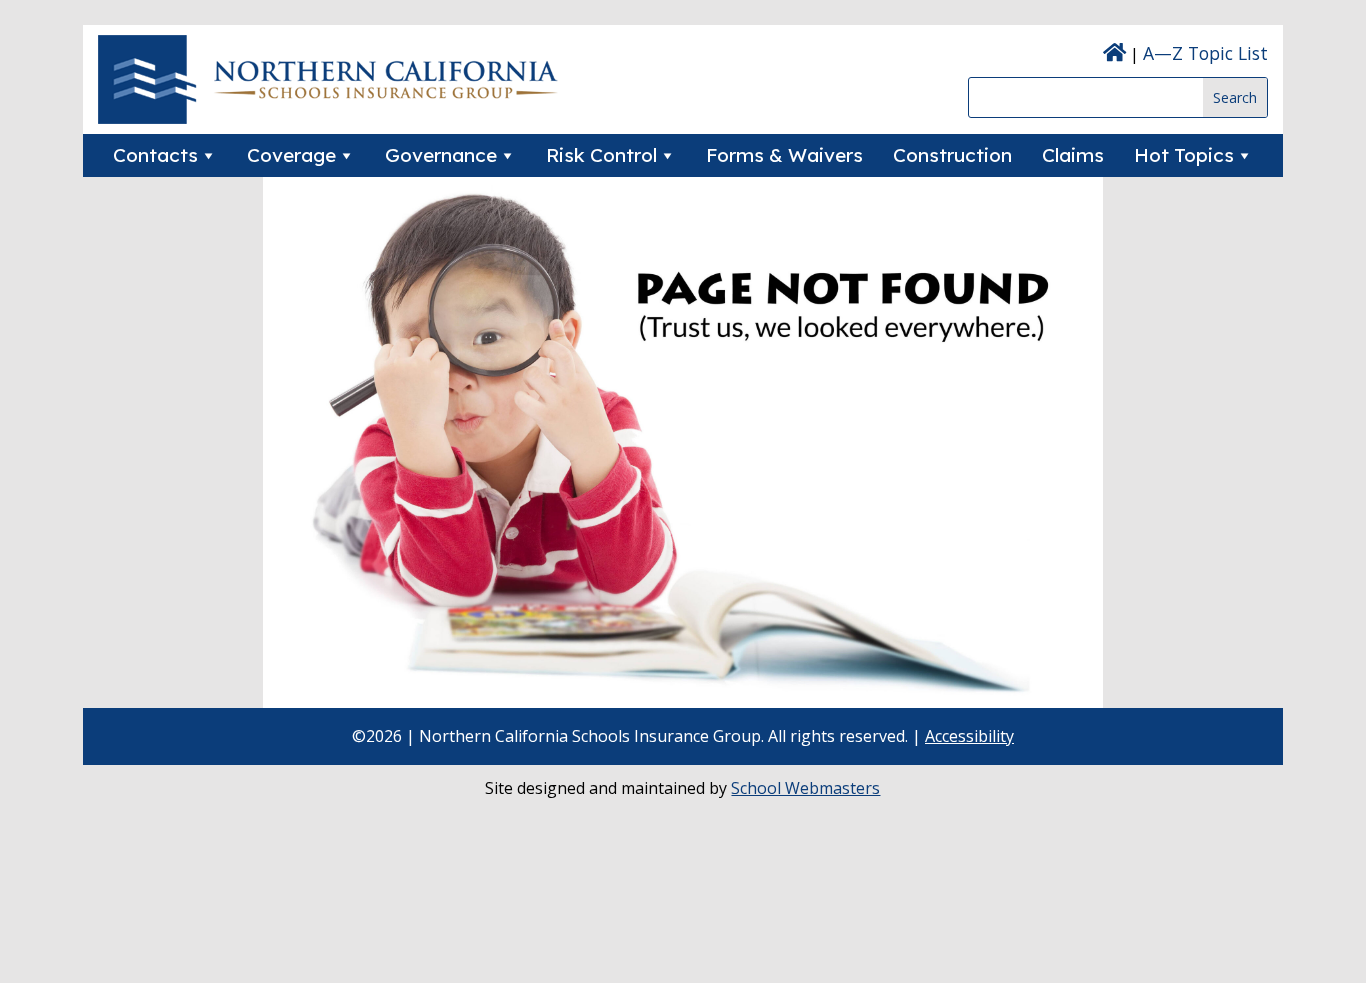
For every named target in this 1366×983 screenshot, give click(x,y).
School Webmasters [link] (805, 788)
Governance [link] (441, 155)
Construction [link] (952, 155)
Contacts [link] (155, 155)
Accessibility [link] (969, 736)
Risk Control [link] (601, 155)
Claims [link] (1073, 155)
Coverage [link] (291, 155)
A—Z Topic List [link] (1205, 53)
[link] (328, 118)
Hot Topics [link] (1184, 155)
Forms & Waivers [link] (784, 155)
